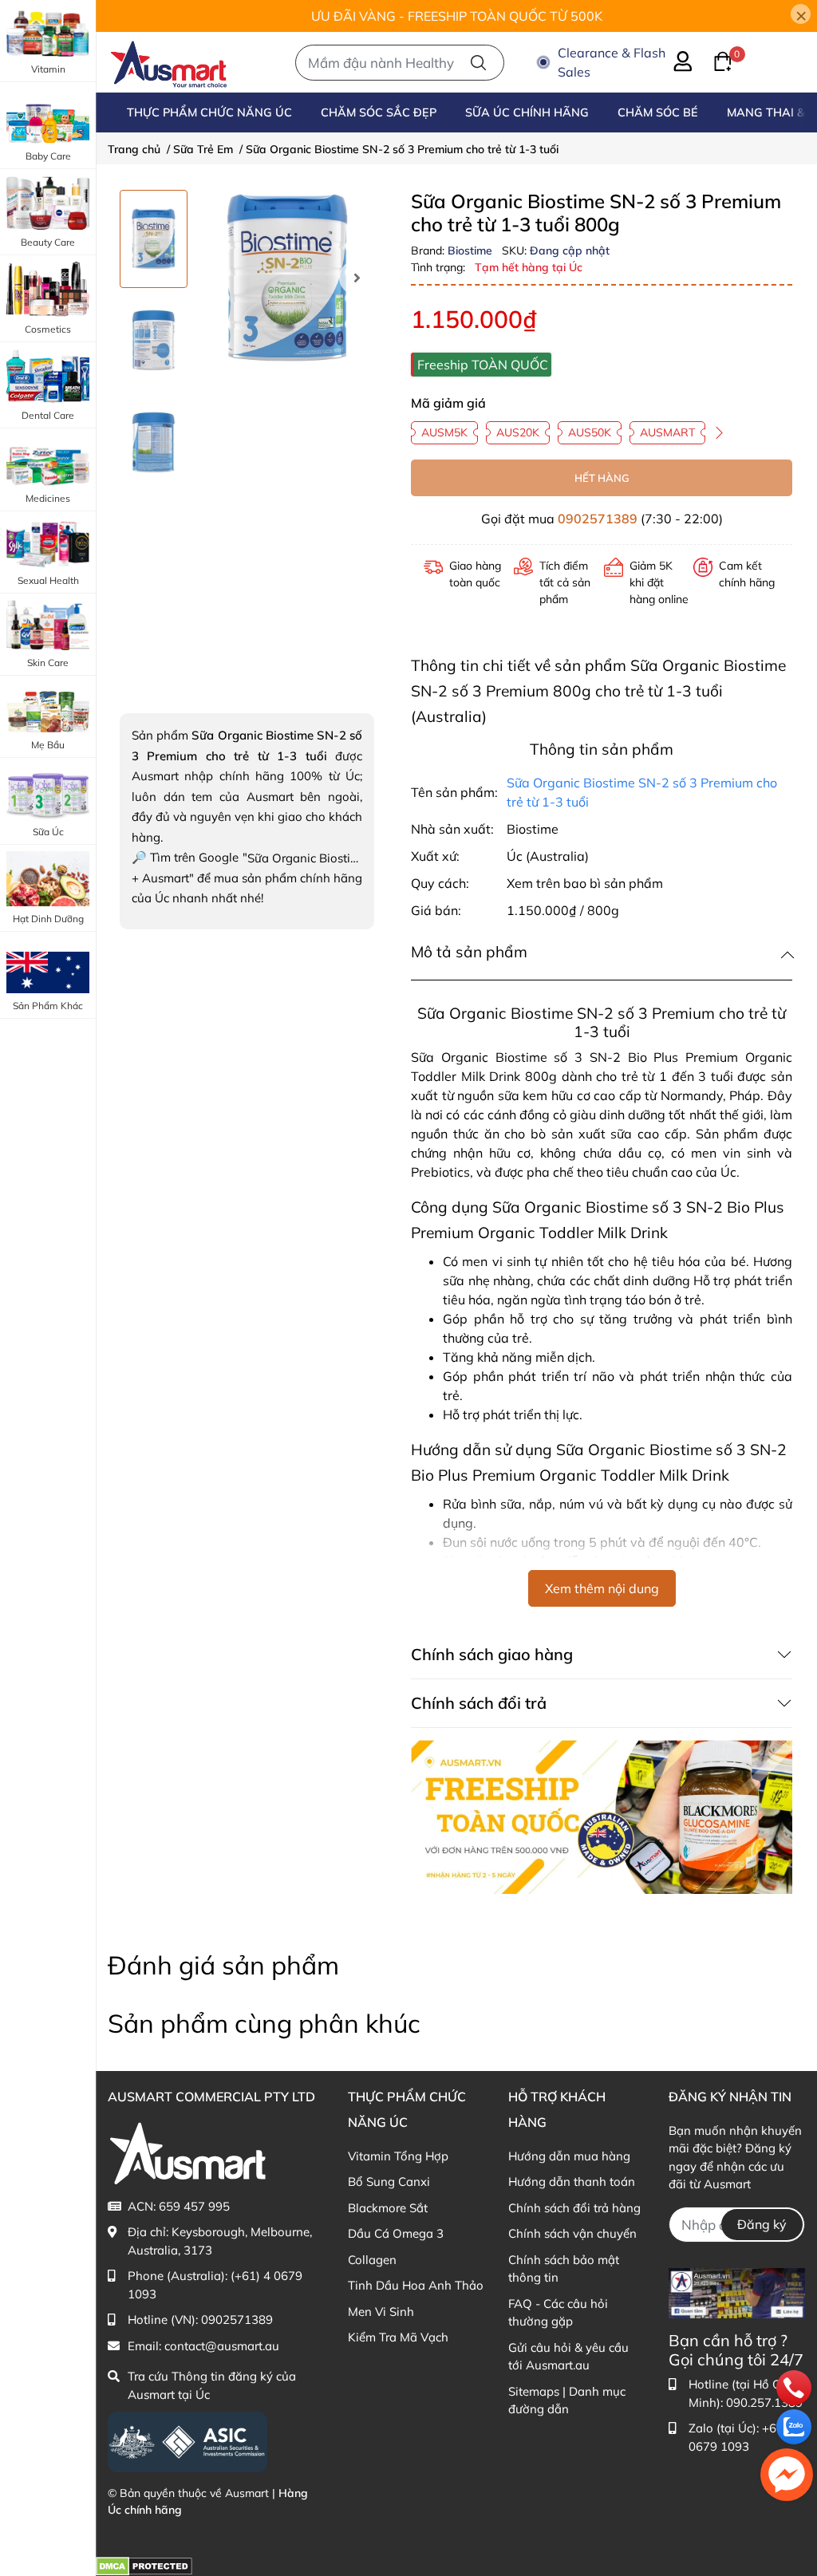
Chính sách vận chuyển (572, 2233)
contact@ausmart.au (222, 2346)
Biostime (472, 250)
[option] (154, 239)
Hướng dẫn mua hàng (569, 2156)
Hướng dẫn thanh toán (572, 2182)
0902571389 (598, 519)
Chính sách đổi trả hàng (574, 2208)
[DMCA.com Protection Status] (144, 2565)
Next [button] (357, 278)
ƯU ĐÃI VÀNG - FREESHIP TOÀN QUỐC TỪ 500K (457, 16)
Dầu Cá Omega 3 (396, 2233)
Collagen (372, 2260)
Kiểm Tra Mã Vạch (398, 2337)
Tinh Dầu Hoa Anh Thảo (416, 2285)
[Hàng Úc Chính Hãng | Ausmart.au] (169, 62)
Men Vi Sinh (381, 2312)
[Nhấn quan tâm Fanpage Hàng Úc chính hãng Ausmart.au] (737, 2292)
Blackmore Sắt (388, 2208)
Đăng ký (762, 2224)
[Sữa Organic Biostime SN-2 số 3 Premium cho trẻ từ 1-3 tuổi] (287, 277)
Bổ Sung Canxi (389, 2182)
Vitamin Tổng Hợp (398, 2156)
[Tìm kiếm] (478, 63)
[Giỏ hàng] (713, 60)
